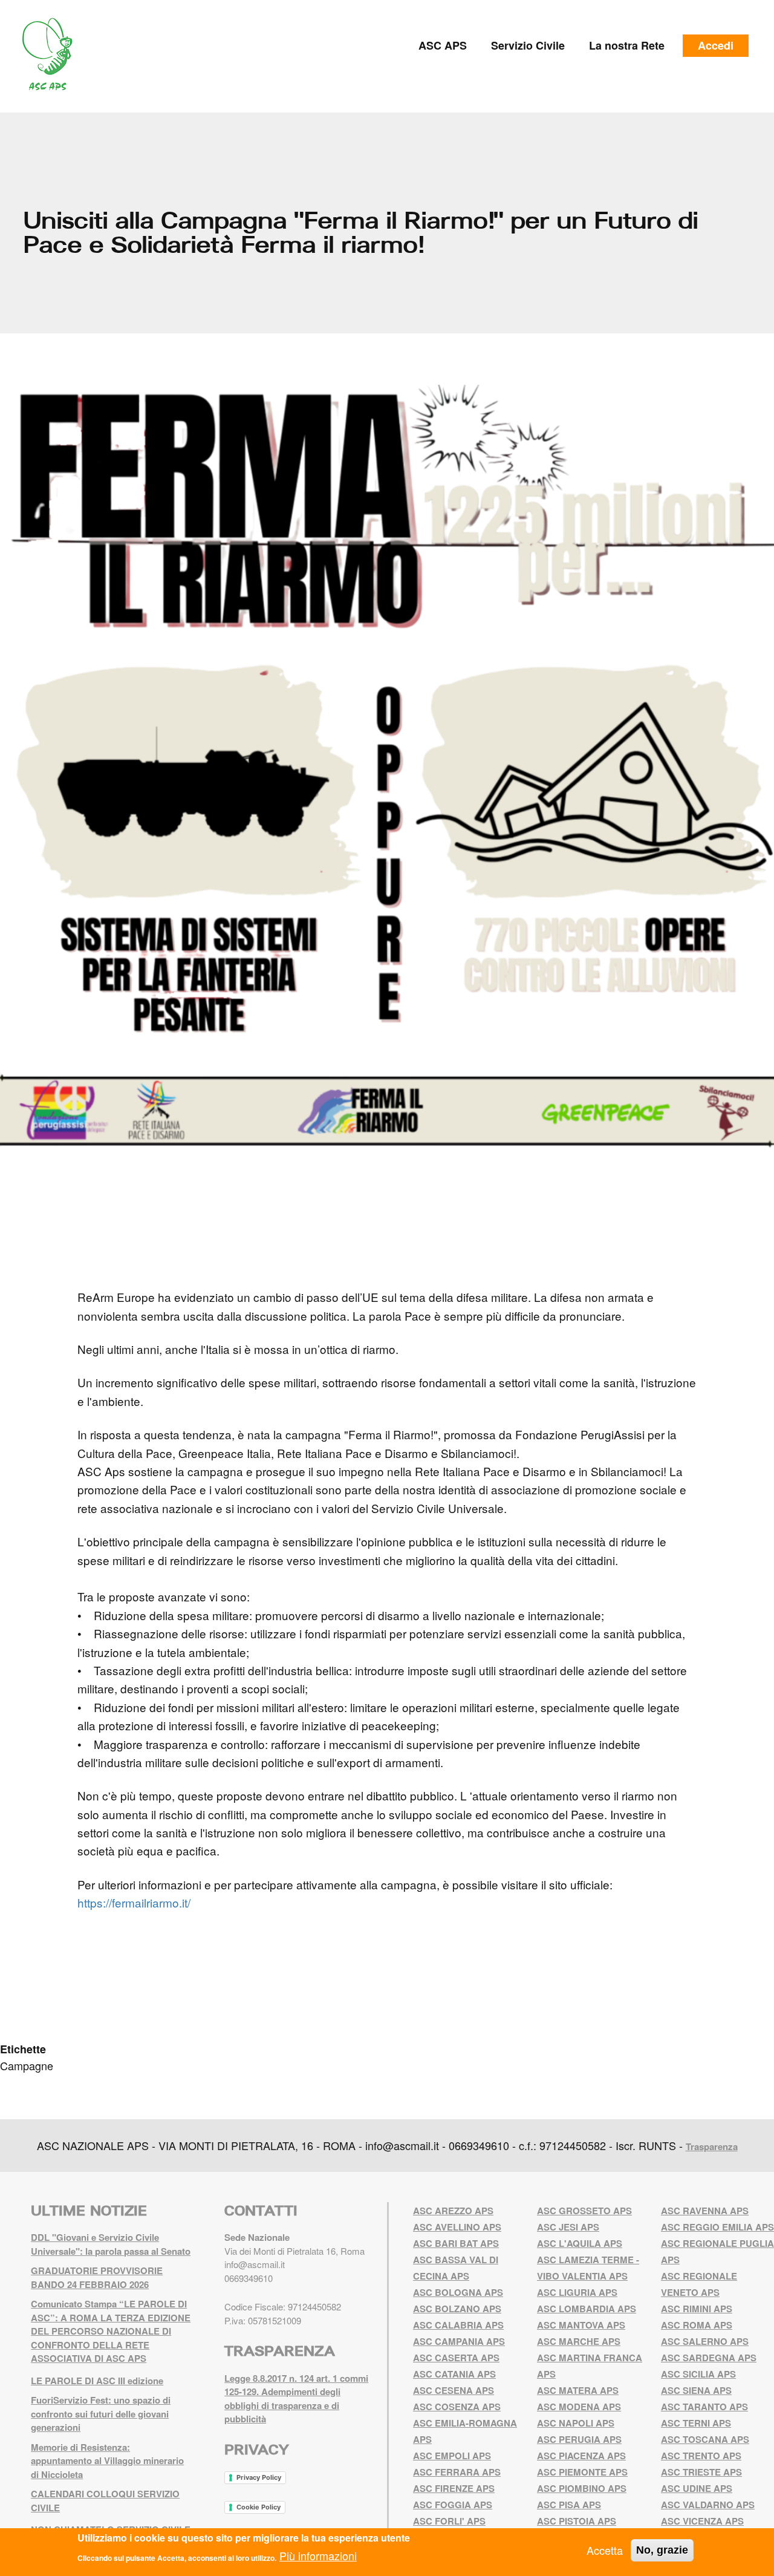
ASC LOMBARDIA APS (587, 2309)
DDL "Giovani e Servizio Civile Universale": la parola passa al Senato (111, 2244)
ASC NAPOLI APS (576, 2423)
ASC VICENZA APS (702, 2521)
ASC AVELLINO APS (457, 2227)
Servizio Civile (528, 45)
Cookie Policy (259, 2507)
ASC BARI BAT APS (456, 2243)
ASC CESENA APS (454, 2390)
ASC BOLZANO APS (457, 2309)
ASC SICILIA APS (698, 2374)
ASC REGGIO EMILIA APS (717, 2227)
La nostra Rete (627, 45)
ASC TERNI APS (696, 2423)
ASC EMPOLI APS (452, 2456)
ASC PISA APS (569, 2505)
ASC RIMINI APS (697, 2309)
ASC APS (443, 45)
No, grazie (662, 2550)
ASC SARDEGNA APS (709, 2358)
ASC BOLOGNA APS (458, 2292)
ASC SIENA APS (696, 2390)
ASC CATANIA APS (454, 2374)
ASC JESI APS (568, 2227)
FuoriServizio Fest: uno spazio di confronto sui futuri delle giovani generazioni (101, 2414)
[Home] (52, 54)
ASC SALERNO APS (705, 2341)
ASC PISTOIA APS (577, 2521)
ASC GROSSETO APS (584, 2211)
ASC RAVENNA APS (705, 2211)
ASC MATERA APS (578, 2390)
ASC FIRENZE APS (454, 2488)
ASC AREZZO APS (453, 2211)
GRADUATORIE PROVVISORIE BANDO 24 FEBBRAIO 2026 (97, 2277)
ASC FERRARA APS (457, 2472)
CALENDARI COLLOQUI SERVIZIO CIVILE (105, 2501)
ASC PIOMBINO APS (582, 2488)
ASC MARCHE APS (579, 2341)
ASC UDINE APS (697, 2488)
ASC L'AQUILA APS (580, 2243)
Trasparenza (712, 2146)
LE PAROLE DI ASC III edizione (97, 2381)
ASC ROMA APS (697, 2325)
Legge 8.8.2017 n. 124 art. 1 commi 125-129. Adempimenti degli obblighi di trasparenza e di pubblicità (296, 2399)
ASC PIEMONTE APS (582, 2472)
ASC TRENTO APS (701, 2456)
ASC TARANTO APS (704, 2407)
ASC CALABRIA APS (458, 2325)
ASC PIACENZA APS (581, 2456)
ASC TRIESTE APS (701, 2472)
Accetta (605, 2550)
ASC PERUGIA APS (579, 2439)
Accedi (716, 45)
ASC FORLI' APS (449, 2521)
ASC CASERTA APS (456, 2358)
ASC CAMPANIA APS (459, 2341)
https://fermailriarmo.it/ (134, 1902)
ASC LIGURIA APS (577, 2292)
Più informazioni (318, 2555)
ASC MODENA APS (579, 2407)
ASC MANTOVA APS (581, 2325)
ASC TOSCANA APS (705, 2439)
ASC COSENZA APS (457, 2407)
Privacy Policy (259, 2477)
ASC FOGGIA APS (453, 2505)
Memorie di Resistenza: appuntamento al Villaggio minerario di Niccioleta (107, 2461)
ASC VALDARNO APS (708, 2505)
